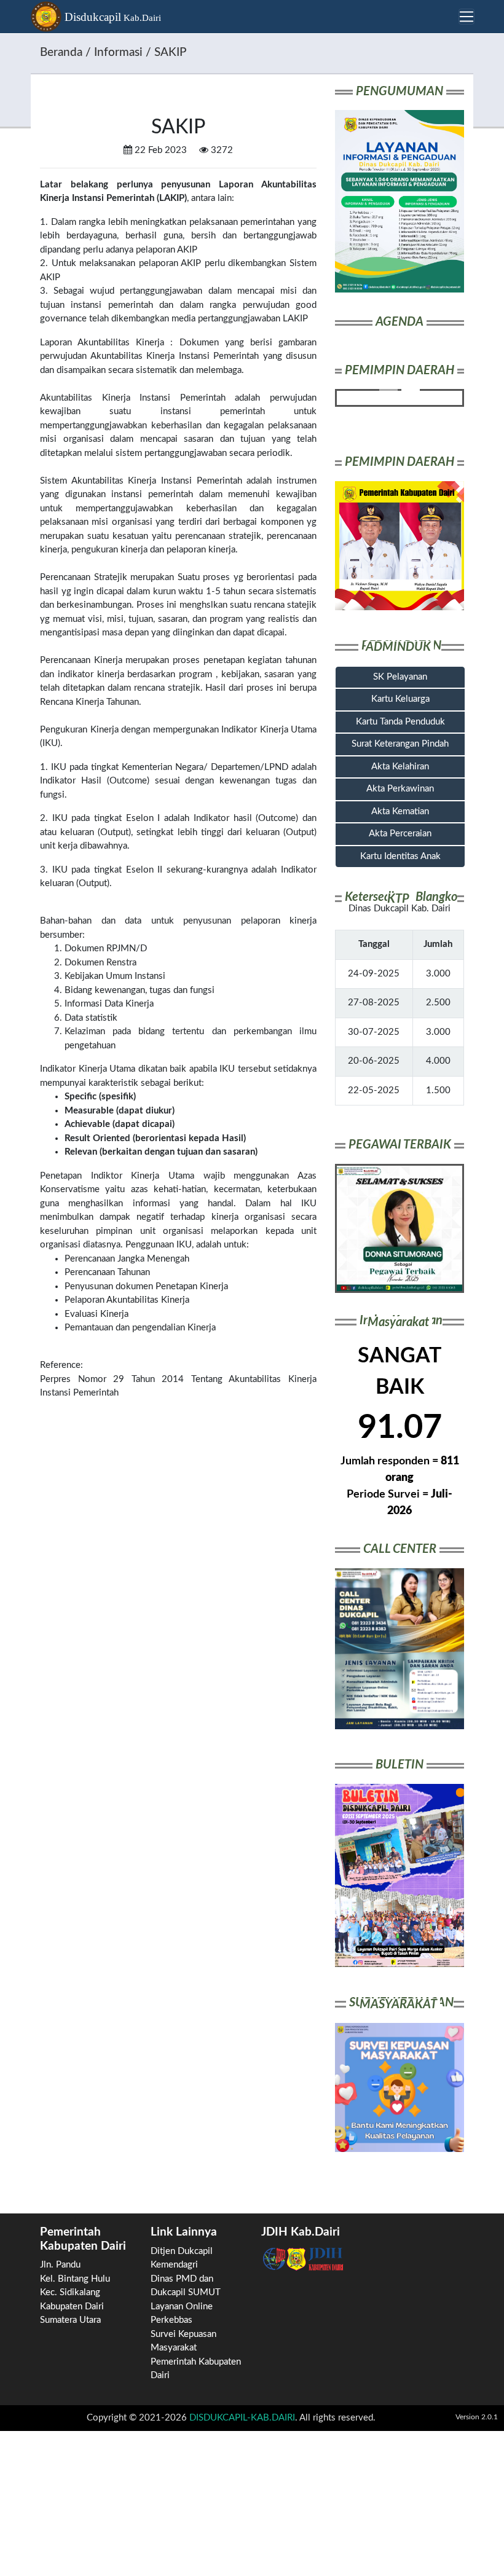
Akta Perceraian (400, 834)
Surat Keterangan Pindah (400, 744)
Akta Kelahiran (400, 767)
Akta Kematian (400, 811)
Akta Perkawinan (400, 789)
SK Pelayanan (400, 677)
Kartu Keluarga (400, 699)
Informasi (118, 53)
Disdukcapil (111, 17)
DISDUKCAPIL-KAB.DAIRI (242, 2418)
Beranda (61, 53)
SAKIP (170, 53)
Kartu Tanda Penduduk (400, 722)
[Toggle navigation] (467, 17)
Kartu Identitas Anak (400, 856)
